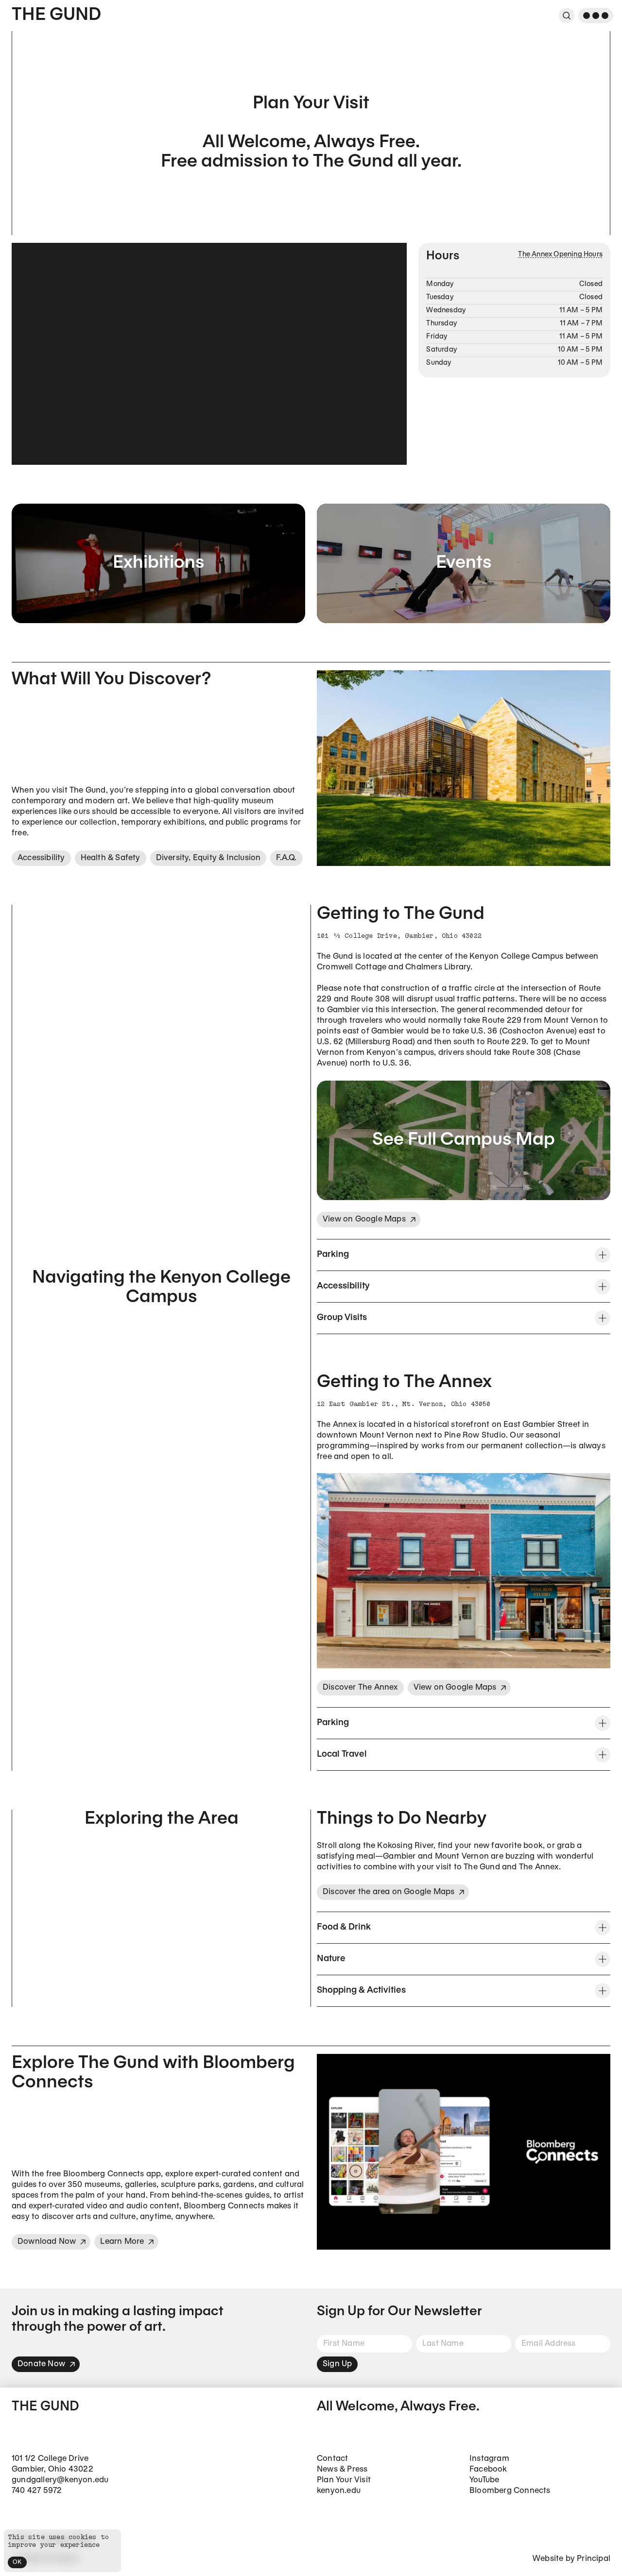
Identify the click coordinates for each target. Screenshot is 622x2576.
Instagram (489, 2459)
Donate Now (41, 2364)
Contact (332, 2459)
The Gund (56, 15)
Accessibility (41, 858)
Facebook (488, 2469)
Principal (594, 2559)
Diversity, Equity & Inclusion (208, 858)
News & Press (342, 2469)
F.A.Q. (286, 858)
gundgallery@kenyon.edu (60, 2480)
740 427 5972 (37, 2491)
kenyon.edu (339, 2491)
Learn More (122, 2242)
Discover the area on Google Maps (389, 1892)
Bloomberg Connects (510, 2491)
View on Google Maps (364, 1219)
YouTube (484, 2480)
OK (17, 2562)
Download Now (47, 2242)
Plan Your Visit (344, 2480)
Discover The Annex (360, 1687)
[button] (464, 1255)
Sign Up (337, 2364)
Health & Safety (111, 858)
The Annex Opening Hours (560, 255)
